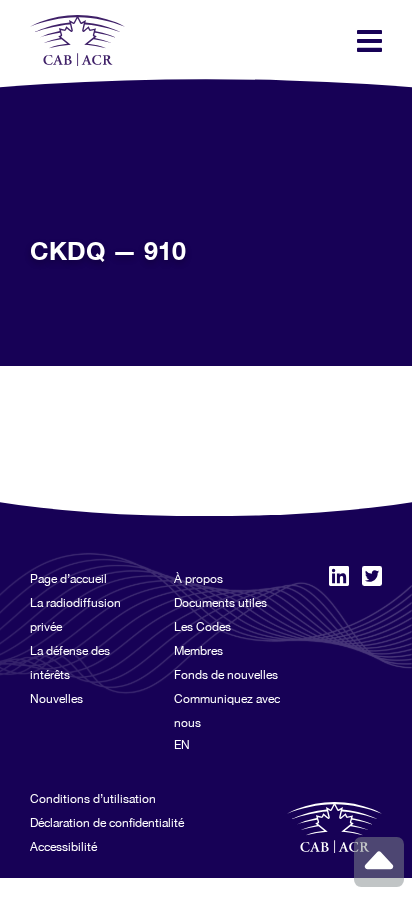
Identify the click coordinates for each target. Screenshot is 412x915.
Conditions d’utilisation (93, 799)
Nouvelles (56, 699)
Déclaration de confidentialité (107, 823)
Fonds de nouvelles (226, 675)
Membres (198, 651)
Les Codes (202, 627)
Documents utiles (220, 603)
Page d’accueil (68, 579)
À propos (198, 579)
